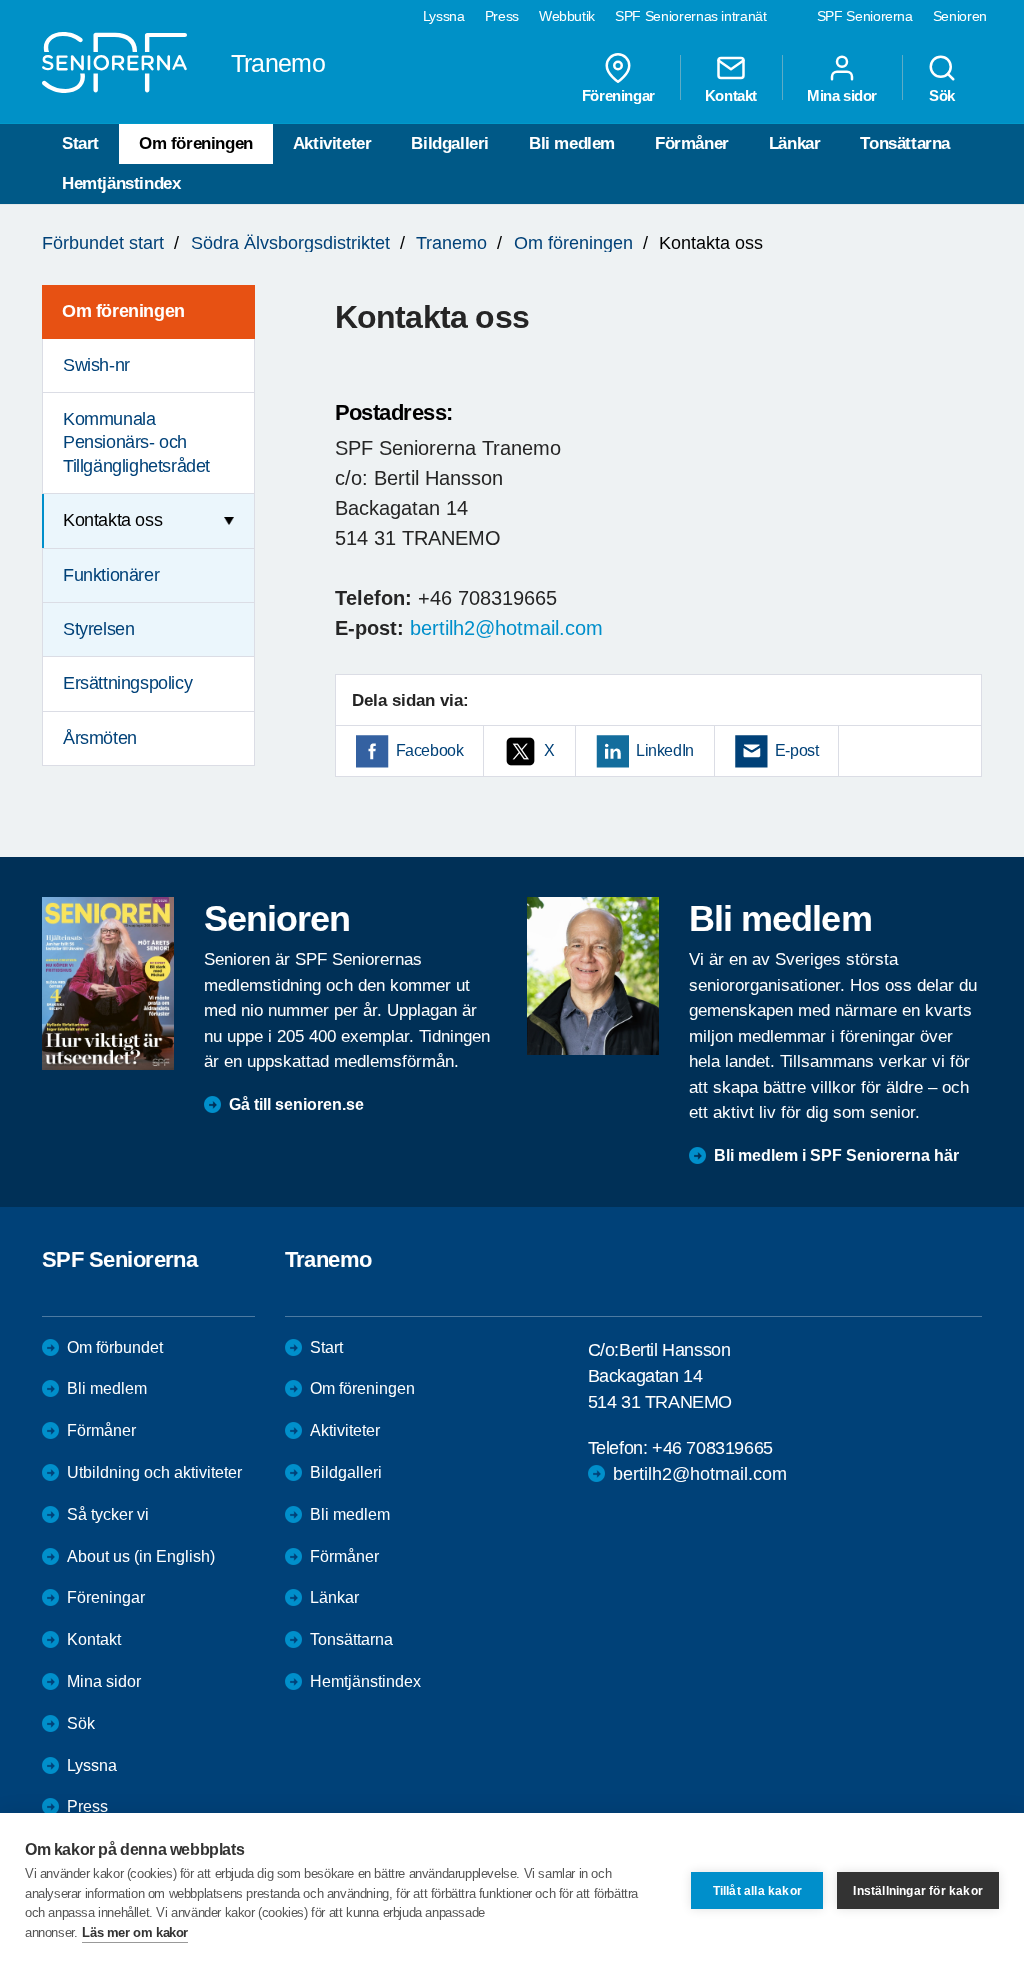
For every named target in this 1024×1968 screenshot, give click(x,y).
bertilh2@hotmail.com (506, 628)
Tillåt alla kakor (757, 1891)
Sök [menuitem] (942, 95)
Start (80, 143)
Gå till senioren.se (296, 1104)
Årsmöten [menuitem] (100, 738)
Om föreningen (196, 143)
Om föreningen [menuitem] (123, 311)
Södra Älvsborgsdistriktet (290, 243)
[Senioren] (108, 983)
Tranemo (451, 243)
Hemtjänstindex (121, 183)
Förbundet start (103, 243)
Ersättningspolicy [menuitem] (127, 683)
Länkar (795, 143)
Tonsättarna (905, 143)
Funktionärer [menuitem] (111, 575)
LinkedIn (665, 750)
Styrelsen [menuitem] (98, 629)
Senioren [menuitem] (960, 16)
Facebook (430, 750)
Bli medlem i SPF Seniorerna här (836, 1155)
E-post (797, 750)
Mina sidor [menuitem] (842, 95)
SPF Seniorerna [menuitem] (865, 16)
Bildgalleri (450, 143)
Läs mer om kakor (135, 1932)
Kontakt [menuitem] (731, 95)
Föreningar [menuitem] (618, 95)
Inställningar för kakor (918, 1891)
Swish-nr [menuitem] (96, 365)
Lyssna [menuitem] (444, 16)
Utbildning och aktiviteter (154, 1472)
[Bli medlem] (593, 976)
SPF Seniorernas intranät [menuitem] (691, 16)
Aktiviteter (332, 143)
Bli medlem (572, 143)
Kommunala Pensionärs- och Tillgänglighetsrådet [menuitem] (136, 442)
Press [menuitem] (502, 16)
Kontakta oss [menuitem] (112, 520)
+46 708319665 (712, 1448)
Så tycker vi (108, 1514)
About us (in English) (141, 1556)
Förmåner (692, 143)
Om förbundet (115, 1347)
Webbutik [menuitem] (567, 16)
